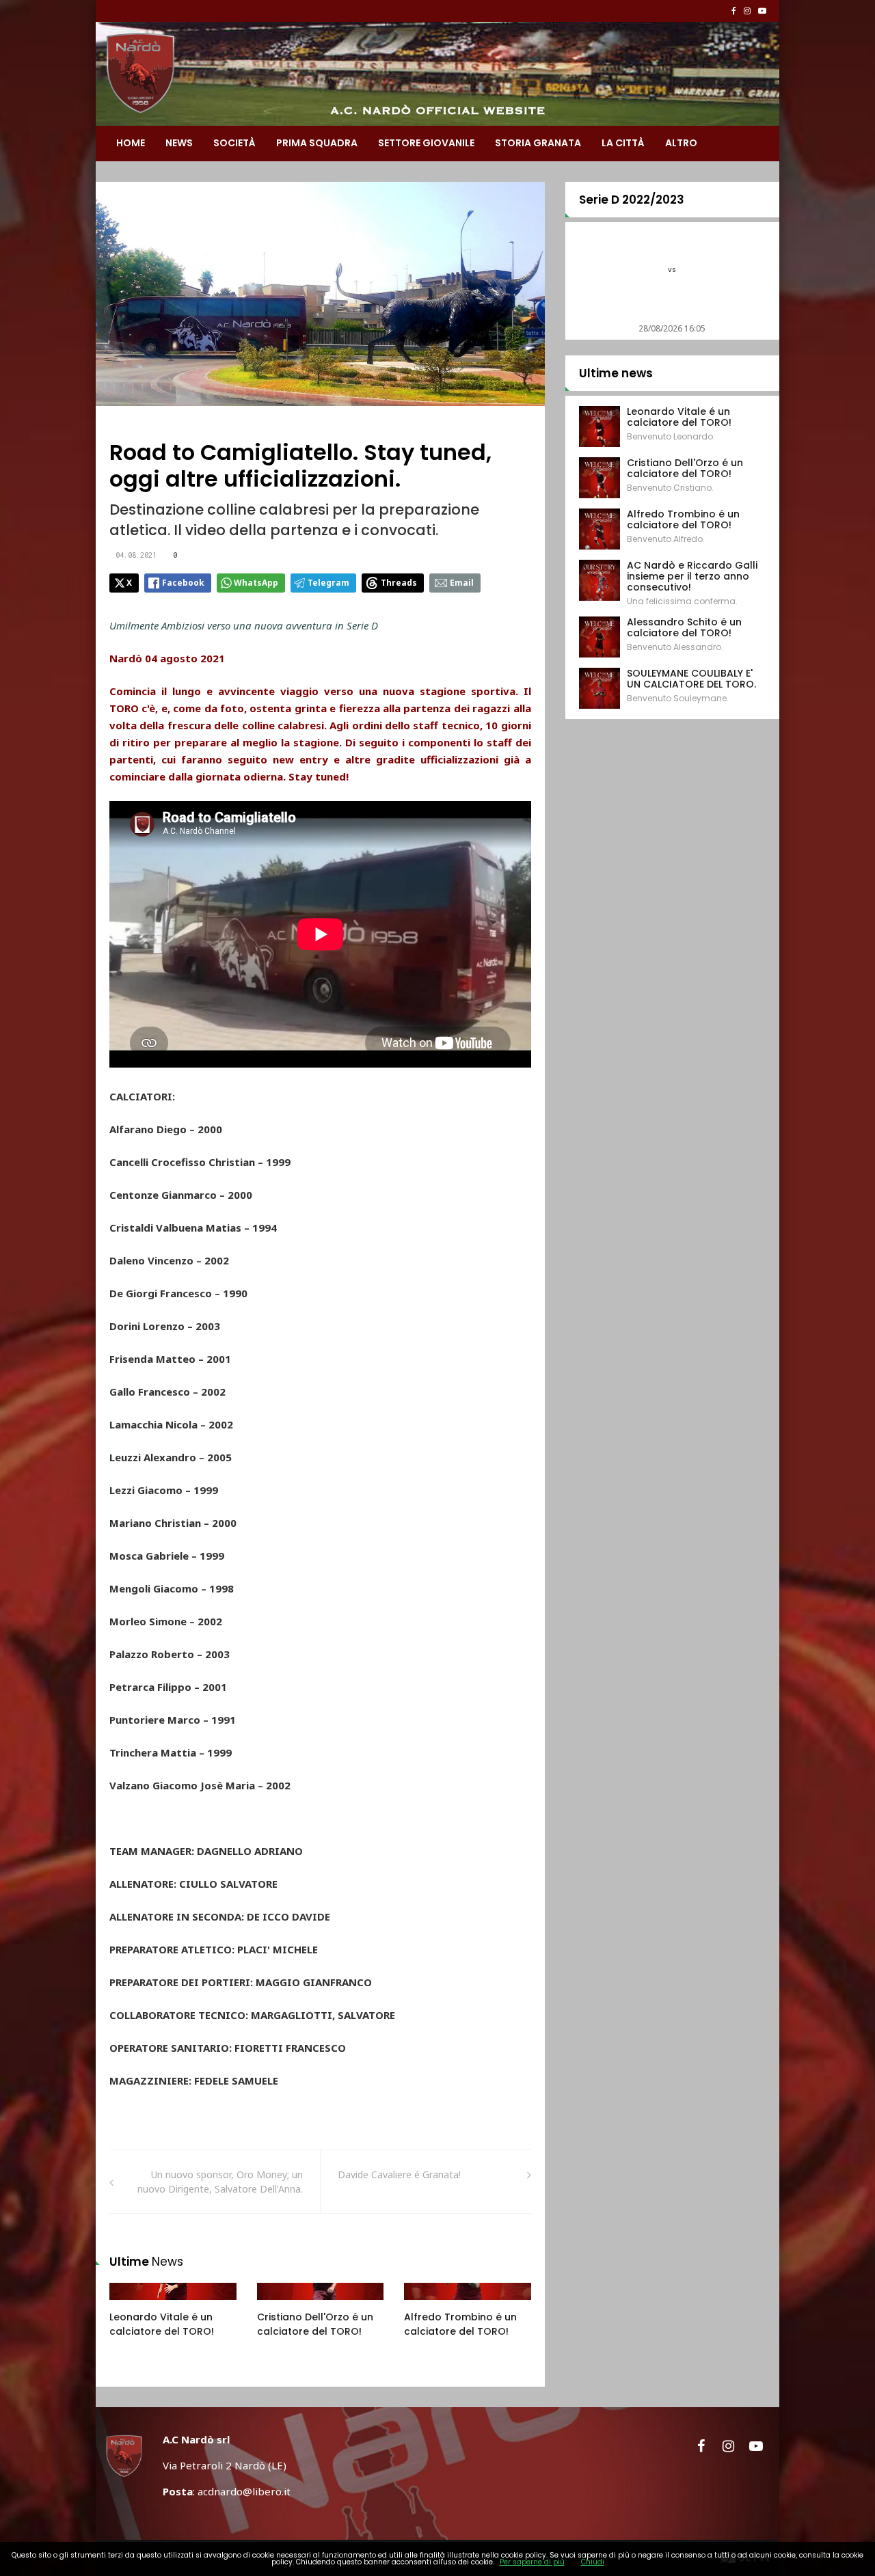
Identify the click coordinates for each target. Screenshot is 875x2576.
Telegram (328, 583)
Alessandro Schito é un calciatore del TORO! (684, 627)
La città (623, 143)
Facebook (183, 583)
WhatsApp (256, 583)
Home (131, 143)
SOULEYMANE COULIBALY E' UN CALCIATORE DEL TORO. (691, 679)
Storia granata (538, 143)
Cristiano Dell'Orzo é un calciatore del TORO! (315, 2324)
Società (234, 143)
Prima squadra (317, 143)
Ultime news (616, 373)
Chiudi (593, 2562)
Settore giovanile (426, 143)
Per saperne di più (532, 2562)
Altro (681, 143)
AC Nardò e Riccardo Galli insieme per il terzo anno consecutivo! (692, 576)
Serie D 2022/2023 (632, 200)
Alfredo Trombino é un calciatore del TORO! (460, 2324)
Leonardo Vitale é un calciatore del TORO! (162, 2324)
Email (462, 583)
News (179, 143)
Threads (399, 583)
